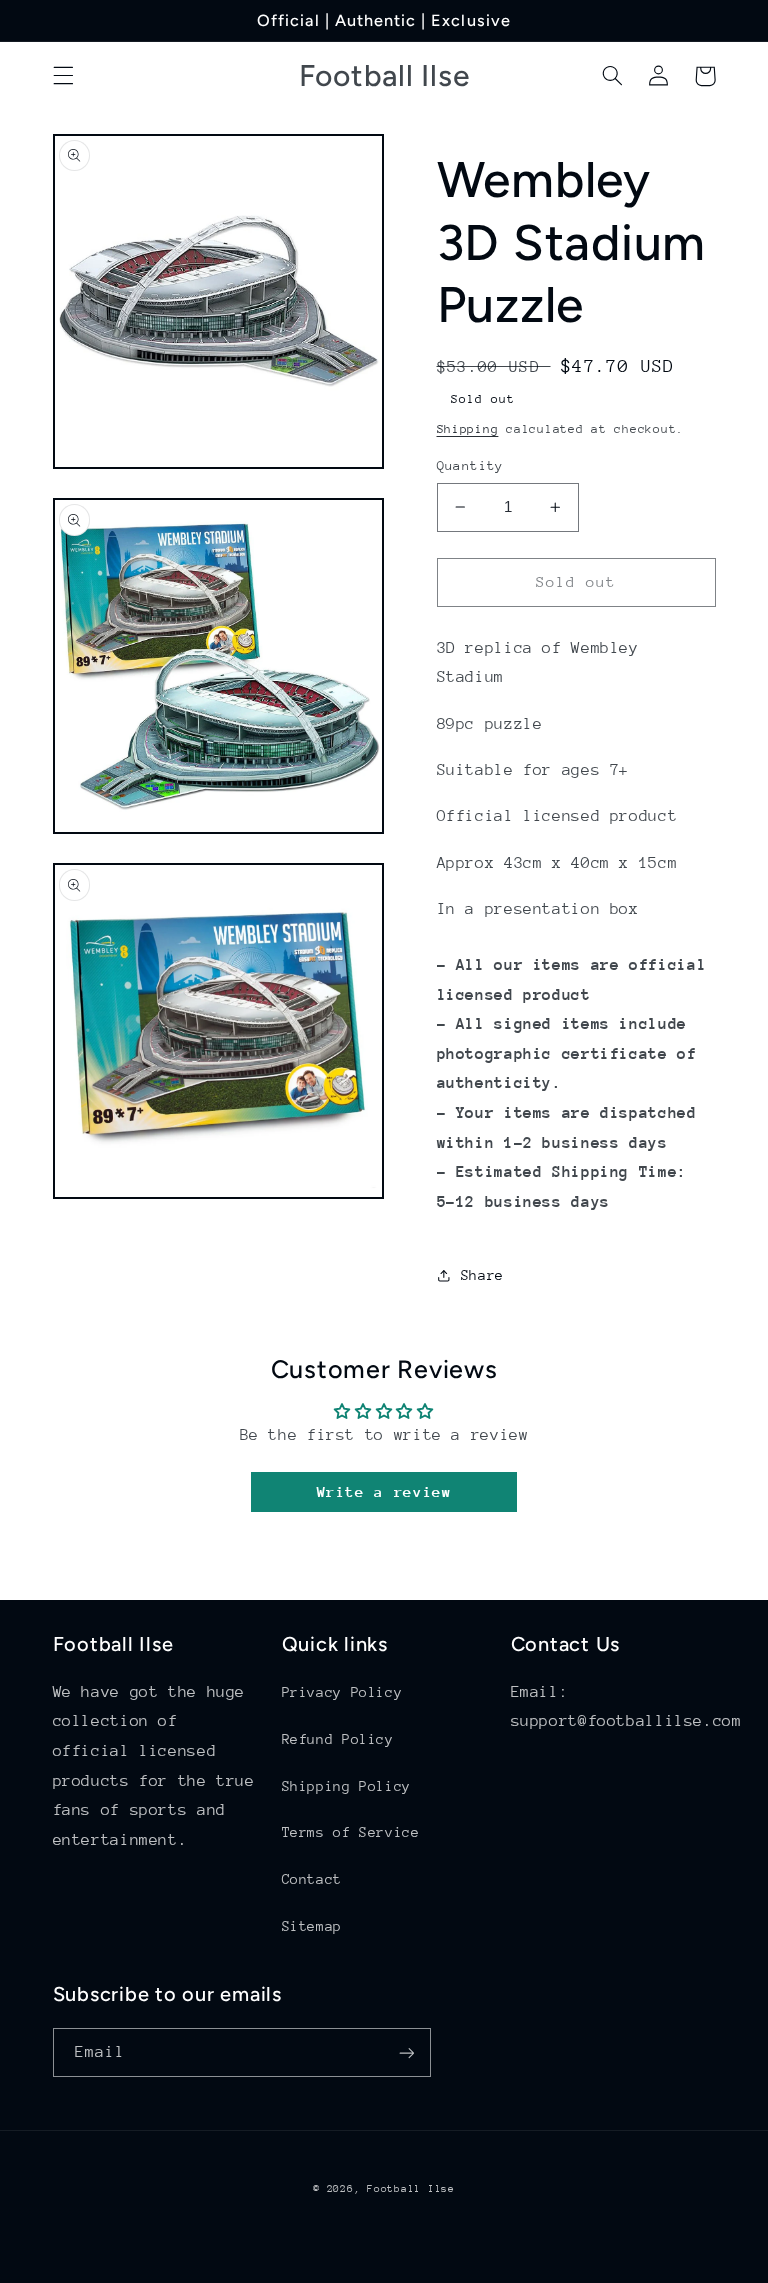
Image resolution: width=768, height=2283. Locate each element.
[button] (63, 76)
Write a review (384, 1491)
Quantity (470, 465)
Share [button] (482, 1275)
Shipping (468, 429)
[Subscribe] (406, 2052)
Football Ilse (411, 2189)
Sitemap (312, 1926)
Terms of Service (351, 1832)
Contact (312, 1879)
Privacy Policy (342, 1692)
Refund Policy (338, 1739)
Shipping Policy (346, 1786)
